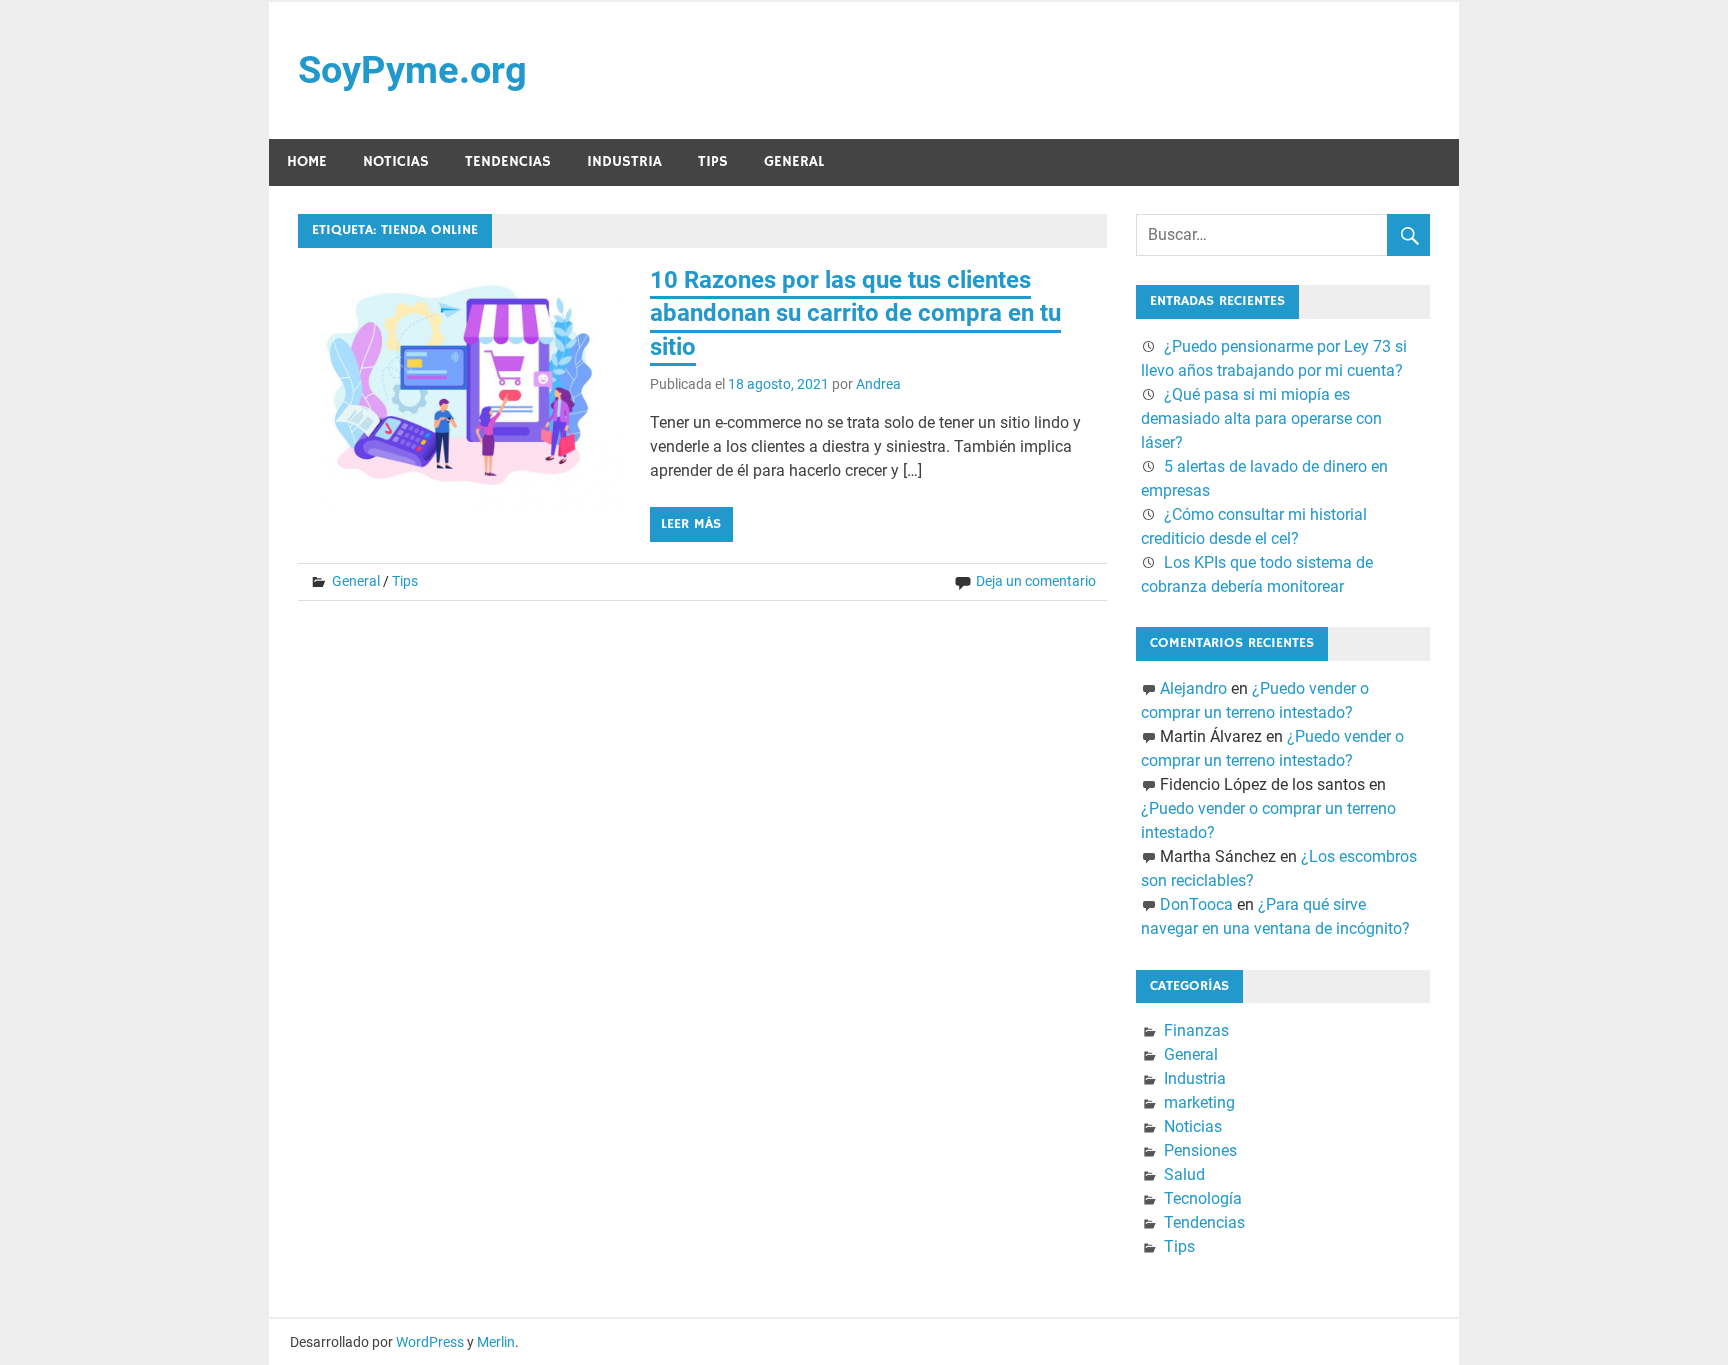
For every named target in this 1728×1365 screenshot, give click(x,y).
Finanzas (1196, 1030)
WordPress (430, 1342)
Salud (1184, 1174)
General (794, 161)
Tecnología (1203, 1198)
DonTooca (1196, 904)
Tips (713, 161)
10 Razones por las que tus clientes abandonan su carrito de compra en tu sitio (855, 313)
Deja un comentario (1036, 581)
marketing (1199, 1102)
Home (307, 161)
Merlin (496, 1342)
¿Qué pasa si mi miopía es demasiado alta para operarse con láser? (1261, 418)
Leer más (691, 524)
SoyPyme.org (412, 70)
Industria (624, 161)
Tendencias (508, 161)
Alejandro (1193, 688)
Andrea (878, 384)
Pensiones (1200, 1150)
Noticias (396, 161)
